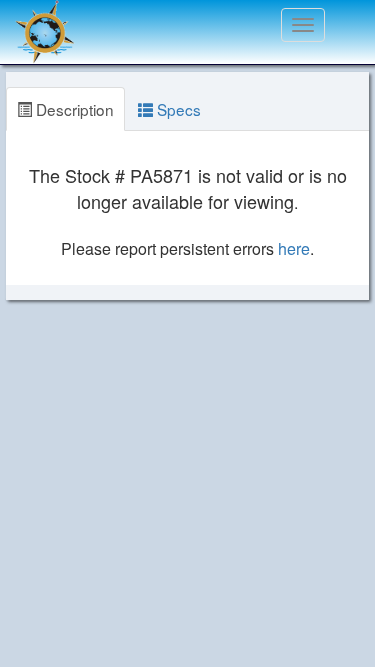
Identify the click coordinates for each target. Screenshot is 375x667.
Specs (177, 109)
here (294, 248)
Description (73, 109)
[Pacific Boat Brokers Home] (40, 25)
